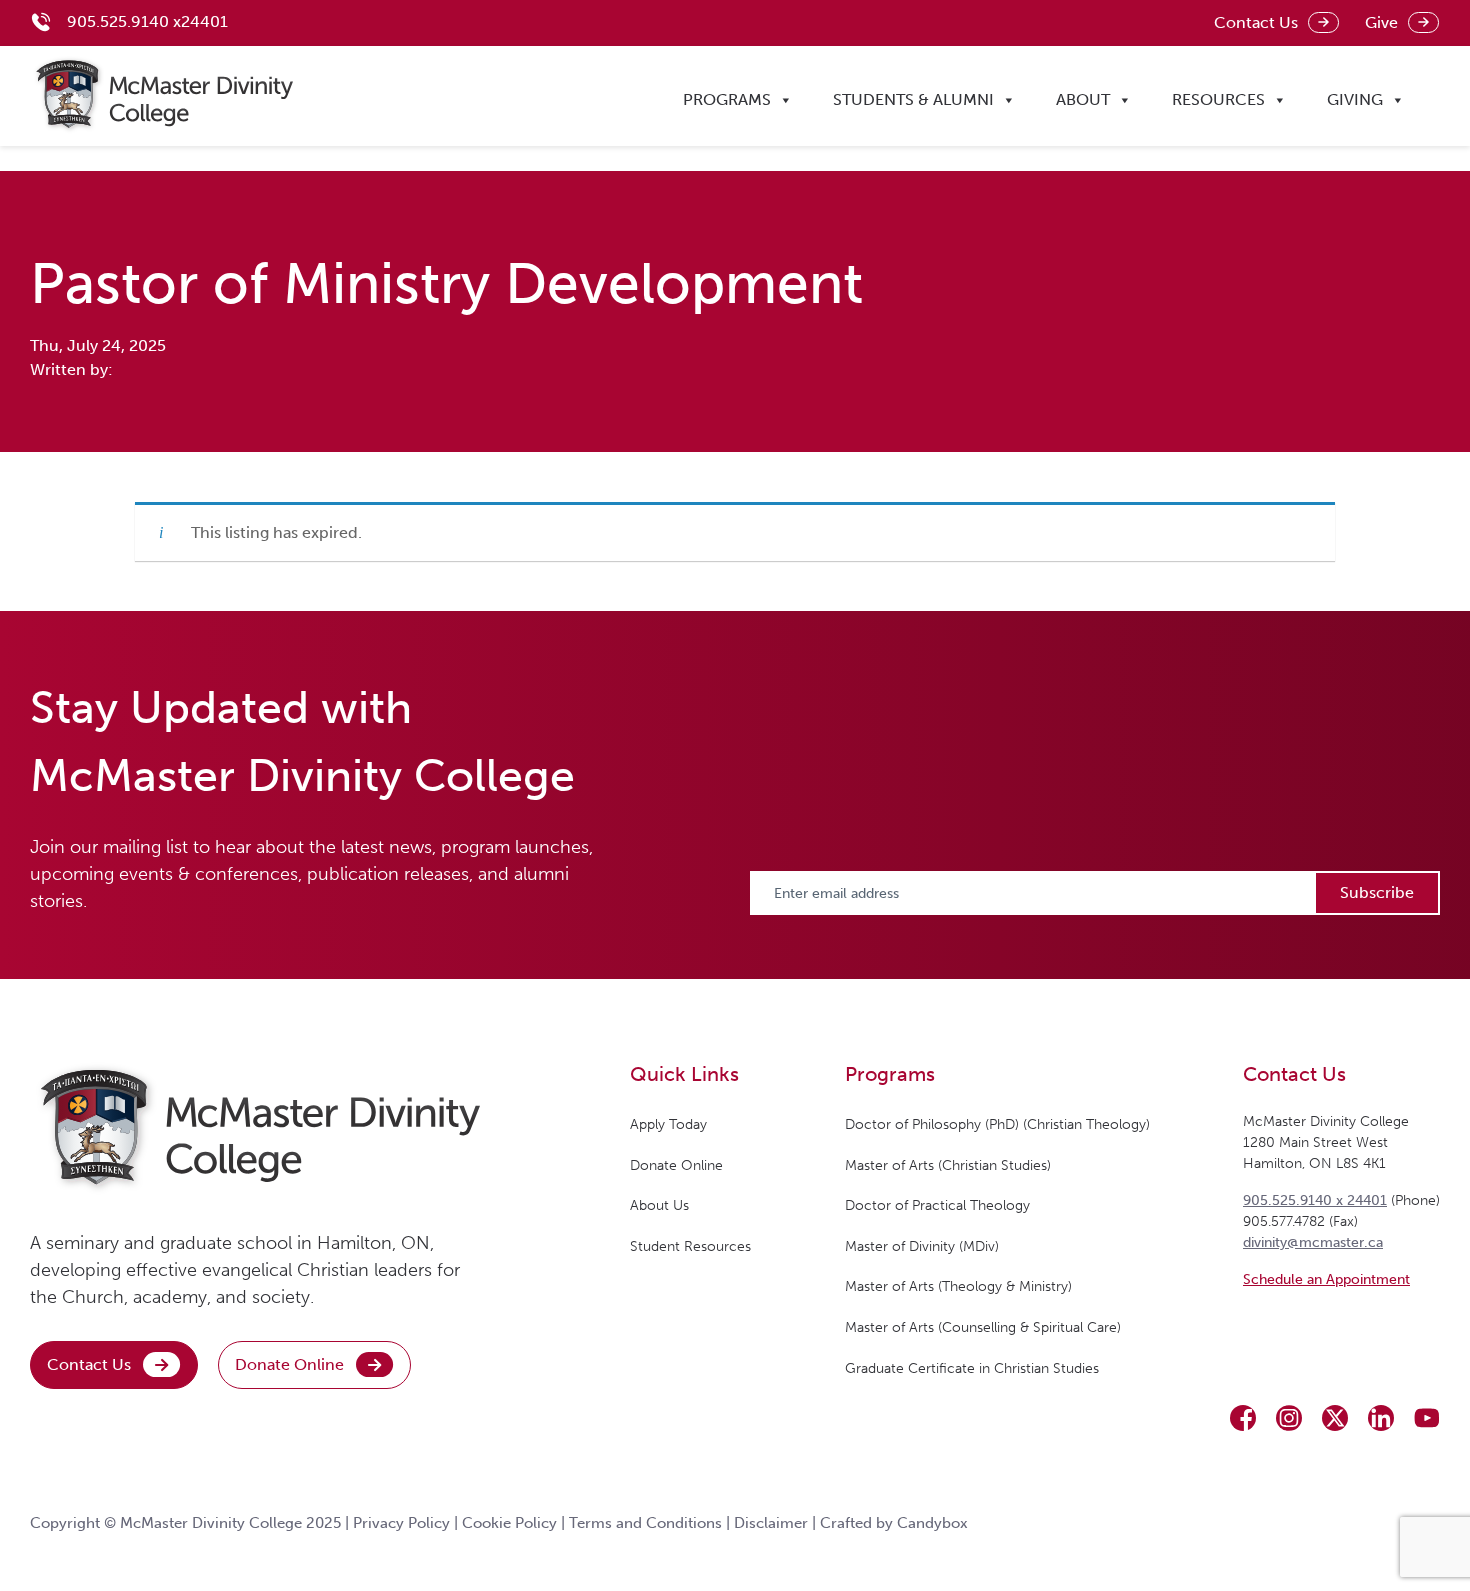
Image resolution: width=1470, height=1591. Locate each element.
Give (1381, 22)
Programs (727, 99)
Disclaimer (771, 1523)
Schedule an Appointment (1326, 1279)
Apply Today (668, 1124)
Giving (1355, 99)
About (1083, 99)
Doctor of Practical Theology (937, 1205)
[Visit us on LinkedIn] (1381, 1418)
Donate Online (289, 1364)
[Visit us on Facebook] (1243, 1418)
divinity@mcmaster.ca (1313, 1242)
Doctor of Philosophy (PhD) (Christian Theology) (997, 1124)
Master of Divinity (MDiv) (922, 1246)
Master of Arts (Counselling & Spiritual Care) (983, 1327)
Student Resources (690, 1246)
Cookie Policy (509, 1523)
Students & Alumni (913, 99)
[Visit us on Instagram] (1289, 1418)
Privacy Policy (401, 1523)
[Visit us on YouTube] (1427, 1418)
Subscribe (1377, 892)
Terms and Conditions (645, 1523)
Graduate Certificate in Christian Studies (972, 1368)
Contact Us (1256, 22)
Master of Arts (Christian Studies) (948, 1165)
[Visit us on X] (1335, 1418)
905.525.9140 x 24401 (1315, 1200)
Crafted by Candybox (894, 1523)
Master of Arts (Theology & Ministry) (958, 1286)
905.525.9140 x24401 (147, 21)
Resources (1218, 99)
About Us (659, 1205)
